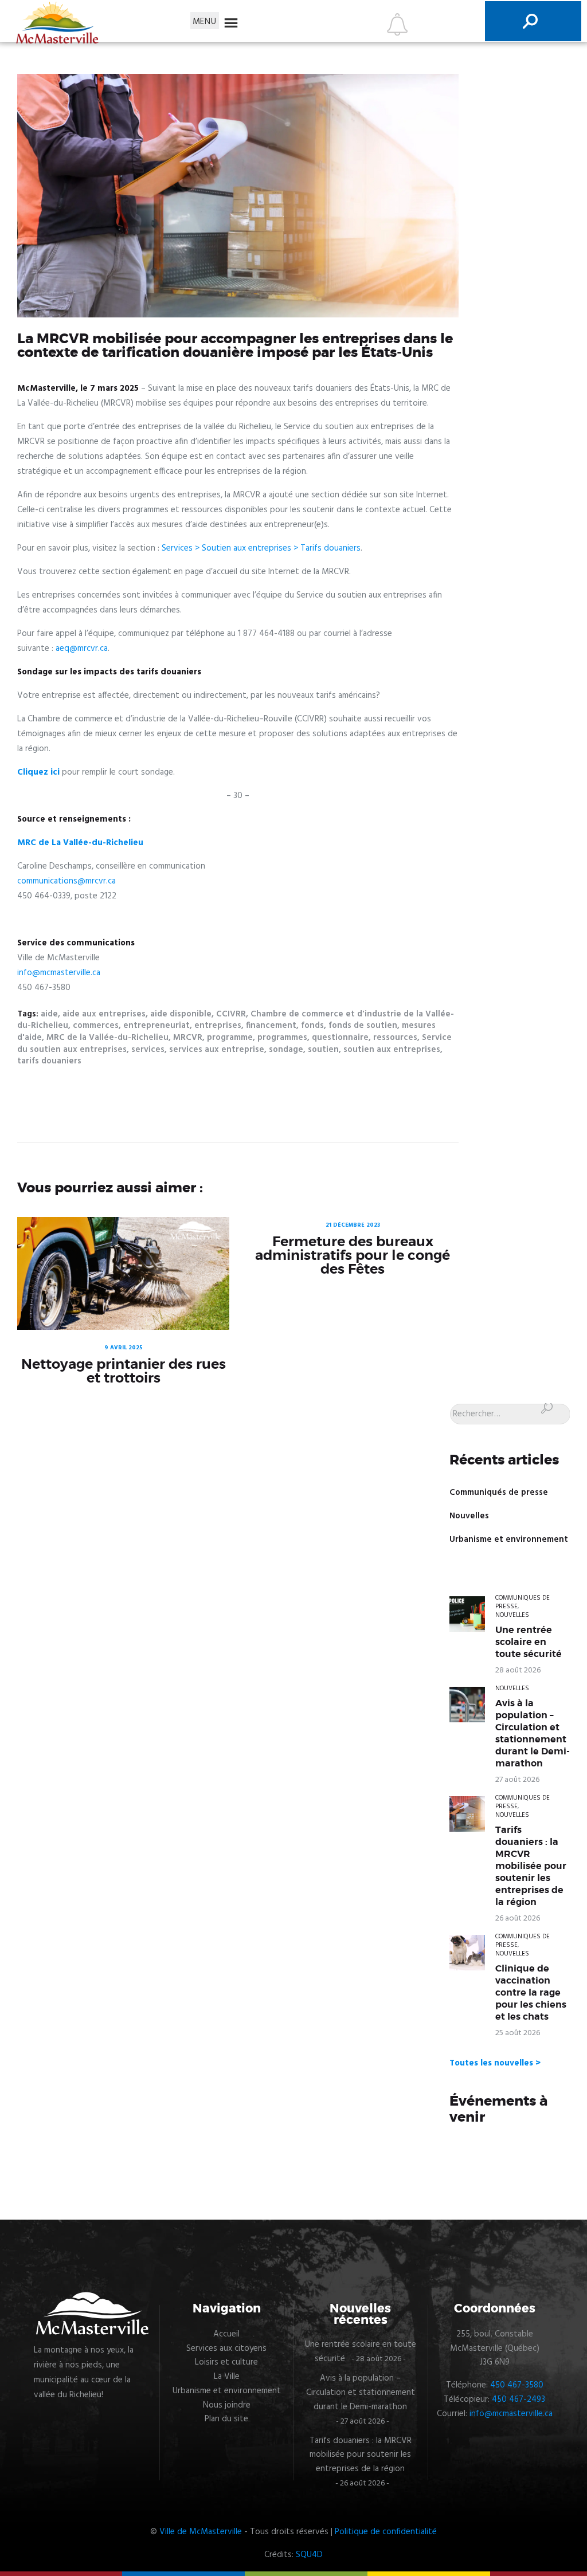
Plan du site (226, 2419)
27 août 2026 (517, 1780)
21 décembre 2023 (353, 1225)
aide (49, 1014)
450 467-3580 (517, 2385)
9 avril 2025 (124, 1348)
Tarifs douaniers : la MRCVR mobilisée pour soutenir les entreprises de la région (531, 1866)
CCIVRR (231, 1014)
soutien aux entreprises (392, 1050)
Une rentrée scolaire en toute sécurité (529, 1642)
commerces (96, 1026)
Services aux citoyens (226, 2349)
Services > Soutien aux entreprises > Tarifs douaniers (261, 548)
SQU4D (309, 2555)
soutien (323, 1050)
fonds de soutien (363, 1026)
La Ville (227, 2377)
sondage (286, 1050)
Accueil (226, 2334)
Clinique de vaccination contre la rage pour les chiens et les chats (531, 1993)
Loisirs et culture (226, 2362)
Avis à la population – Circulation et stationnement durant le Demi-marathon (533, 1733)
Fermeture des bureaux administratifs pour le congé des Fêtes (353, 1255)
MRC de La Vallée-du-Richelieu (80, 843)
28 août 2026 (518, 1670)
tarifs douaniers (49, 1061)
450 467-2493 (518, 2400)
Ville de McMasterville (201, 2532)
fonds (312, 1026)
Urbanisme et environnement (509, 1540)
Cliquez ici (38, 772)
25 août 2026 (518, 2033)
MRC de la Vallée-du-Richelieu (107, 1038)
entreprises (218, 1026)
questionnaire (340, 1038)
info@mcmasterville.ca (59, 973)
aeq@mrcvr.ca (82, 649)
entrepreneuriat (156, 1026)
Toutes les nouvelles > (495, 2063)
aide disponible (181, 1014)
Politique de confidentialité (386, 2532)
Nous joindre (227, 2405)
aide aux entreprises (104, 1014)
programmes (282, 1038)
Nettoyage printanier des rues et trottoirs (124, 1371)
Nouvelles (469, 1516)
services (148, 1050)
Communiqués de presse (499, 1493)
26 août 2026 (518, 1919)
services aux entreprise (217, 1050)
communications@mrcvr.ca (66, 881)
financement (271, 1026)
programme (230, 1038)
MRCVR (188, 1038)
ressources (395, 1038)
